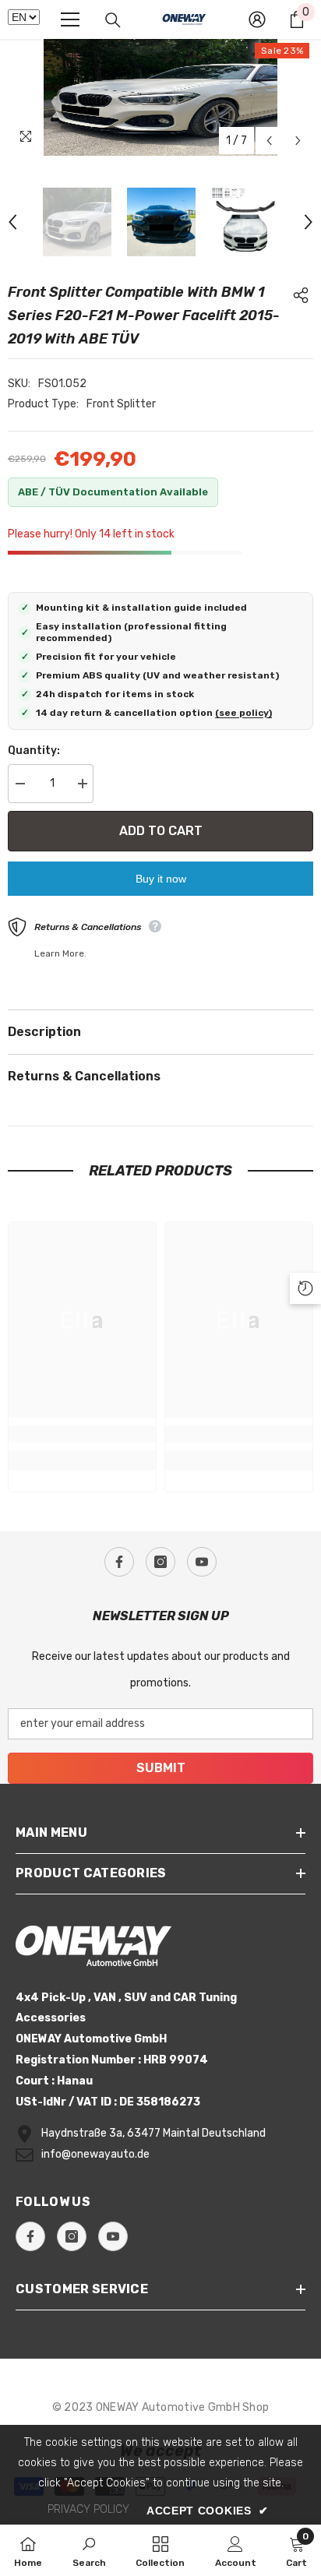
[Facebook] (119, 1562)
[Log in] (257, 19)
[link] (82, 1434)
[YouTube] (202, 1562)
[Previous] (269, 141)
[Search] (113, 20)
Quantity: (34, 751)
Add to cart (161, 831)
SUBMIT (161, 1768)
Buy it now (161, 879)
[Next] (298, 141)
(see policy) (243, 713)
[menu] (70, 19)
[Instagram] (160, 1562)
